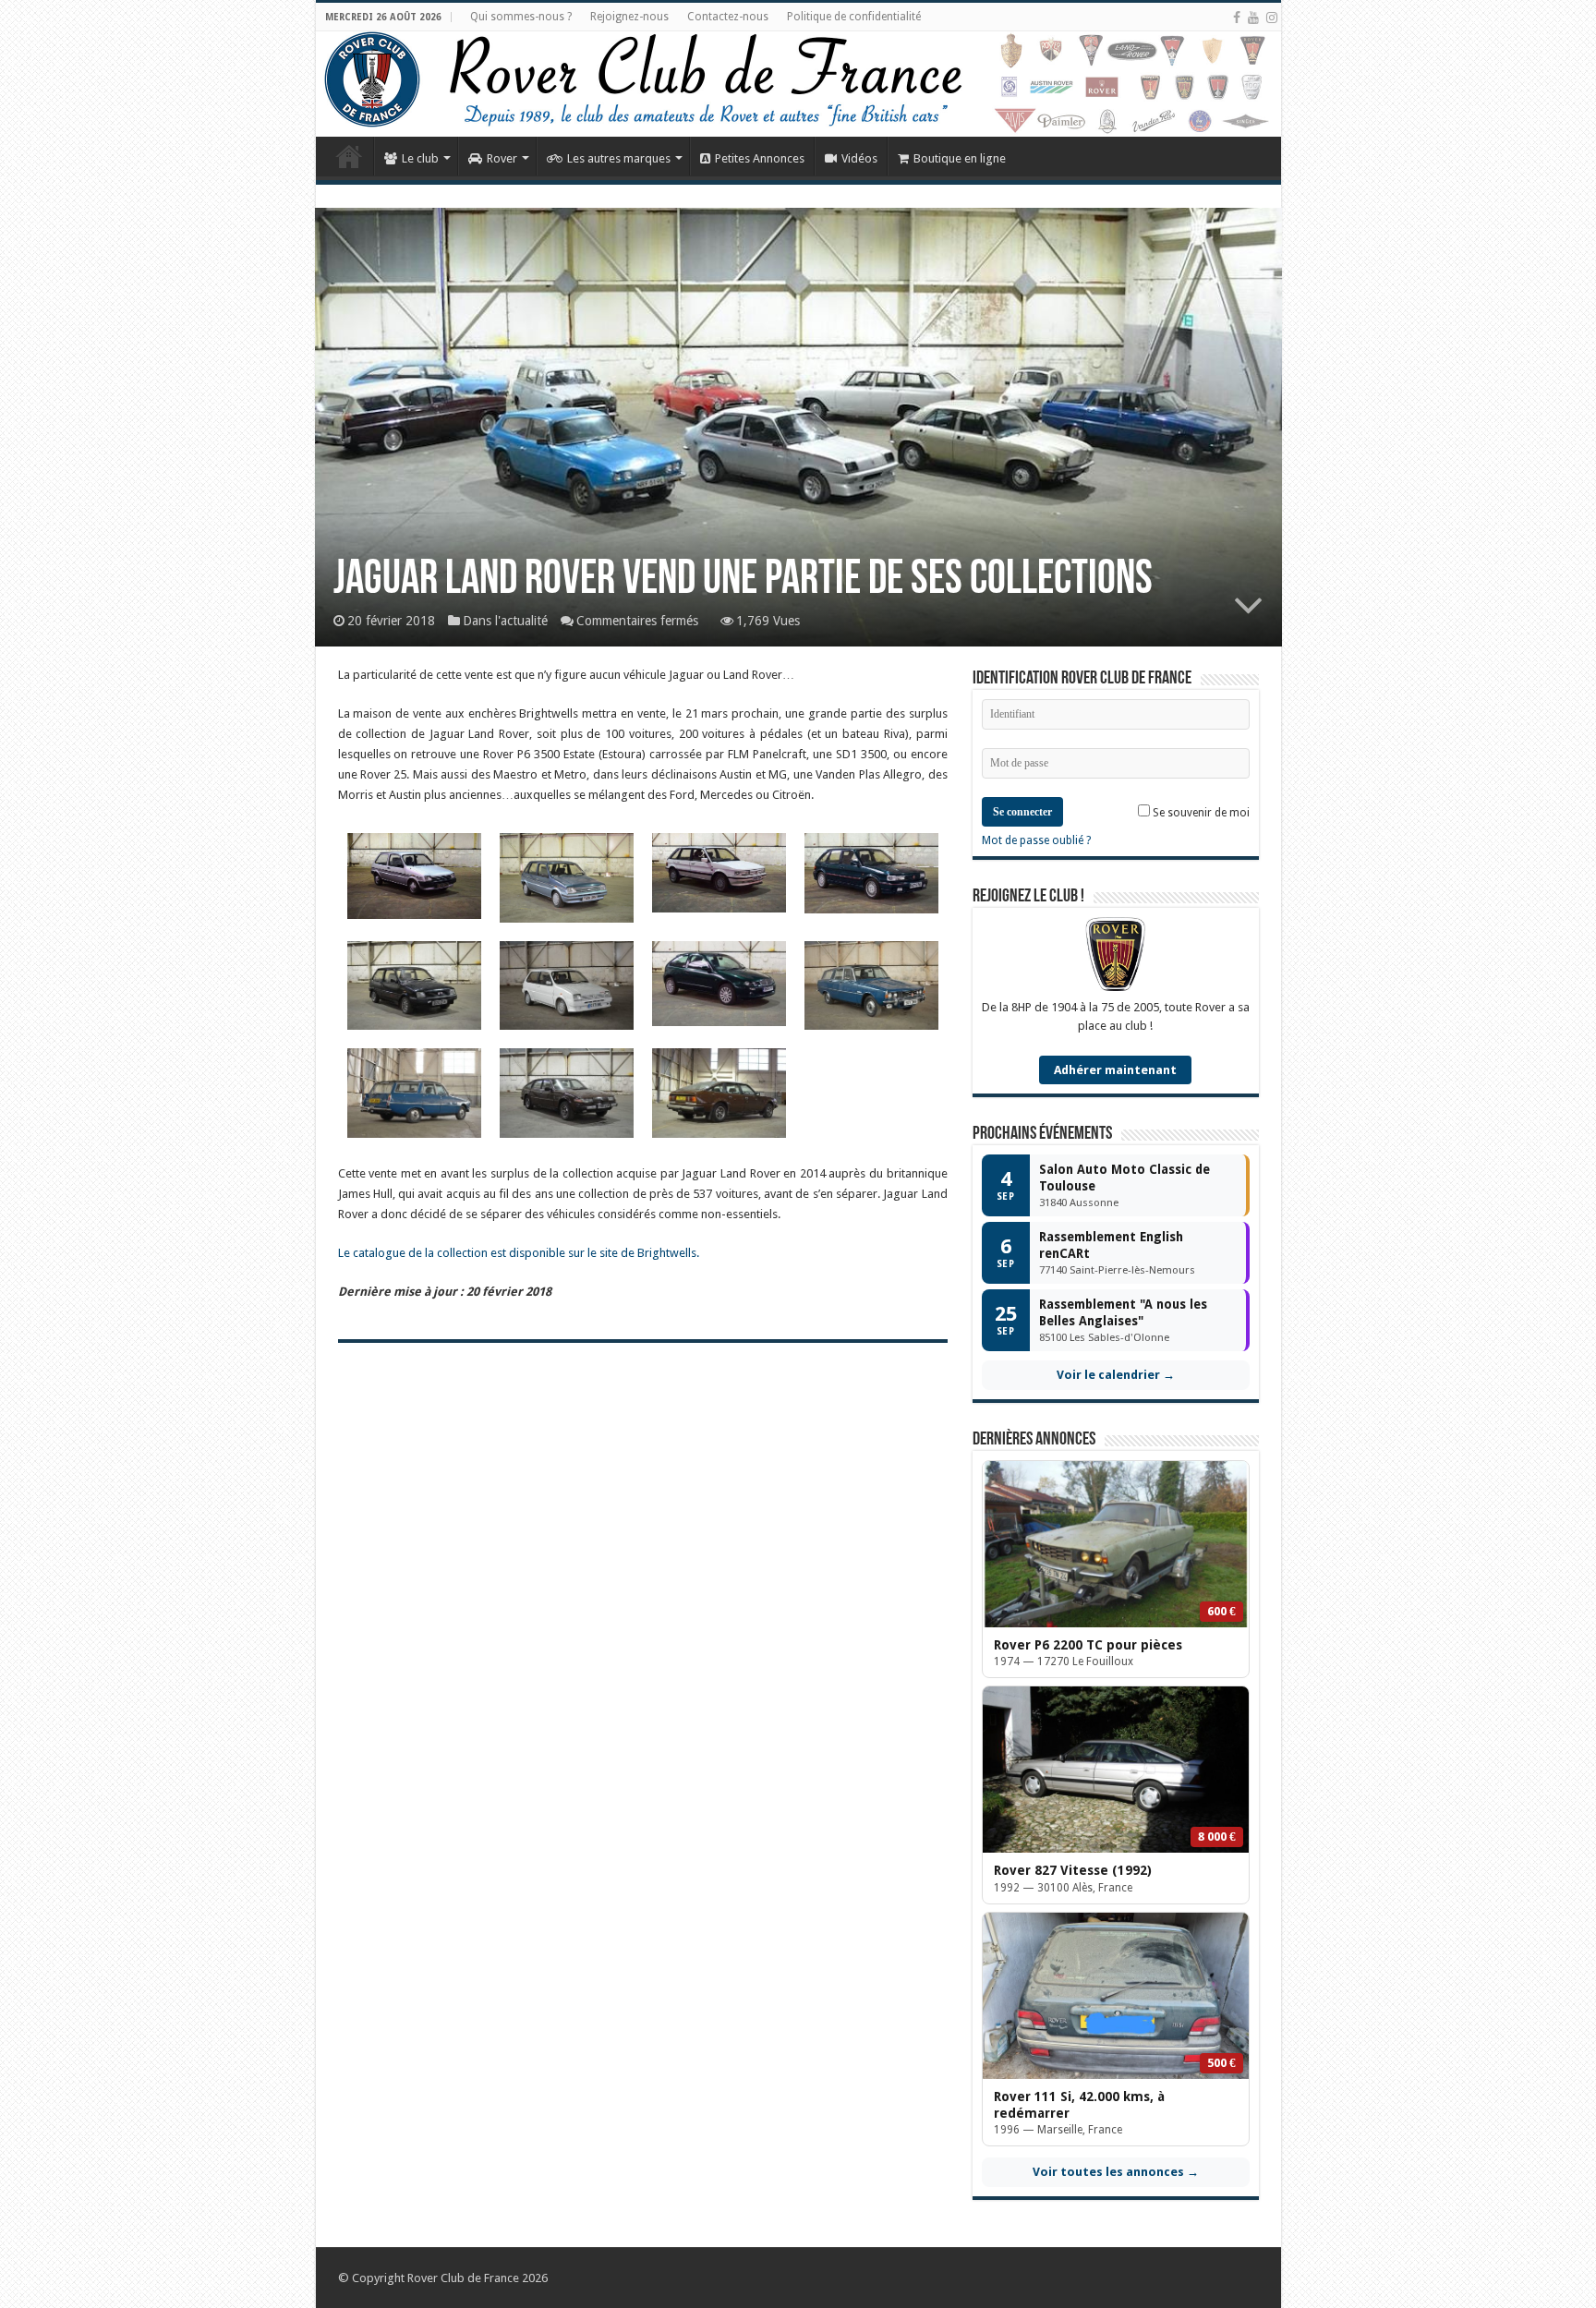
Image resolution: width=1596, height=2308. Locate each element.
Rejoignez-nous (629, 17)
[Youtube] (1253, 18)
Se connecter (1022, 812)
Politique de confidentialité (854, 17)
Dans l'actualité (505, 621)
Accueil (349, 156)
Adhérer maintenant (1115, 1070)
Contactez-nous (728, 17)
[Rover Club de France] (798, 84)
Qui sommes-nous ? (521, 17)
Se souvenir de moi (1200, 813)
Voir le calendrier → (1116, 1375)
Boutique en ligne (960, 158)
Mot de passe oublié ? (1036, 840)
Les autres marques (619, 158)
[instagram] (1272, 18)
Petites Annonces (760, 158)
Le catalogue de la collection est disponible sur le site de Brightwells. (519, 1253)
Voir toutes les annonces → (1116, 2172)
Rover (502, 158)
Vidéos (859, 158)
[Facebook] (1237, 18)
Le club (420, 158)
